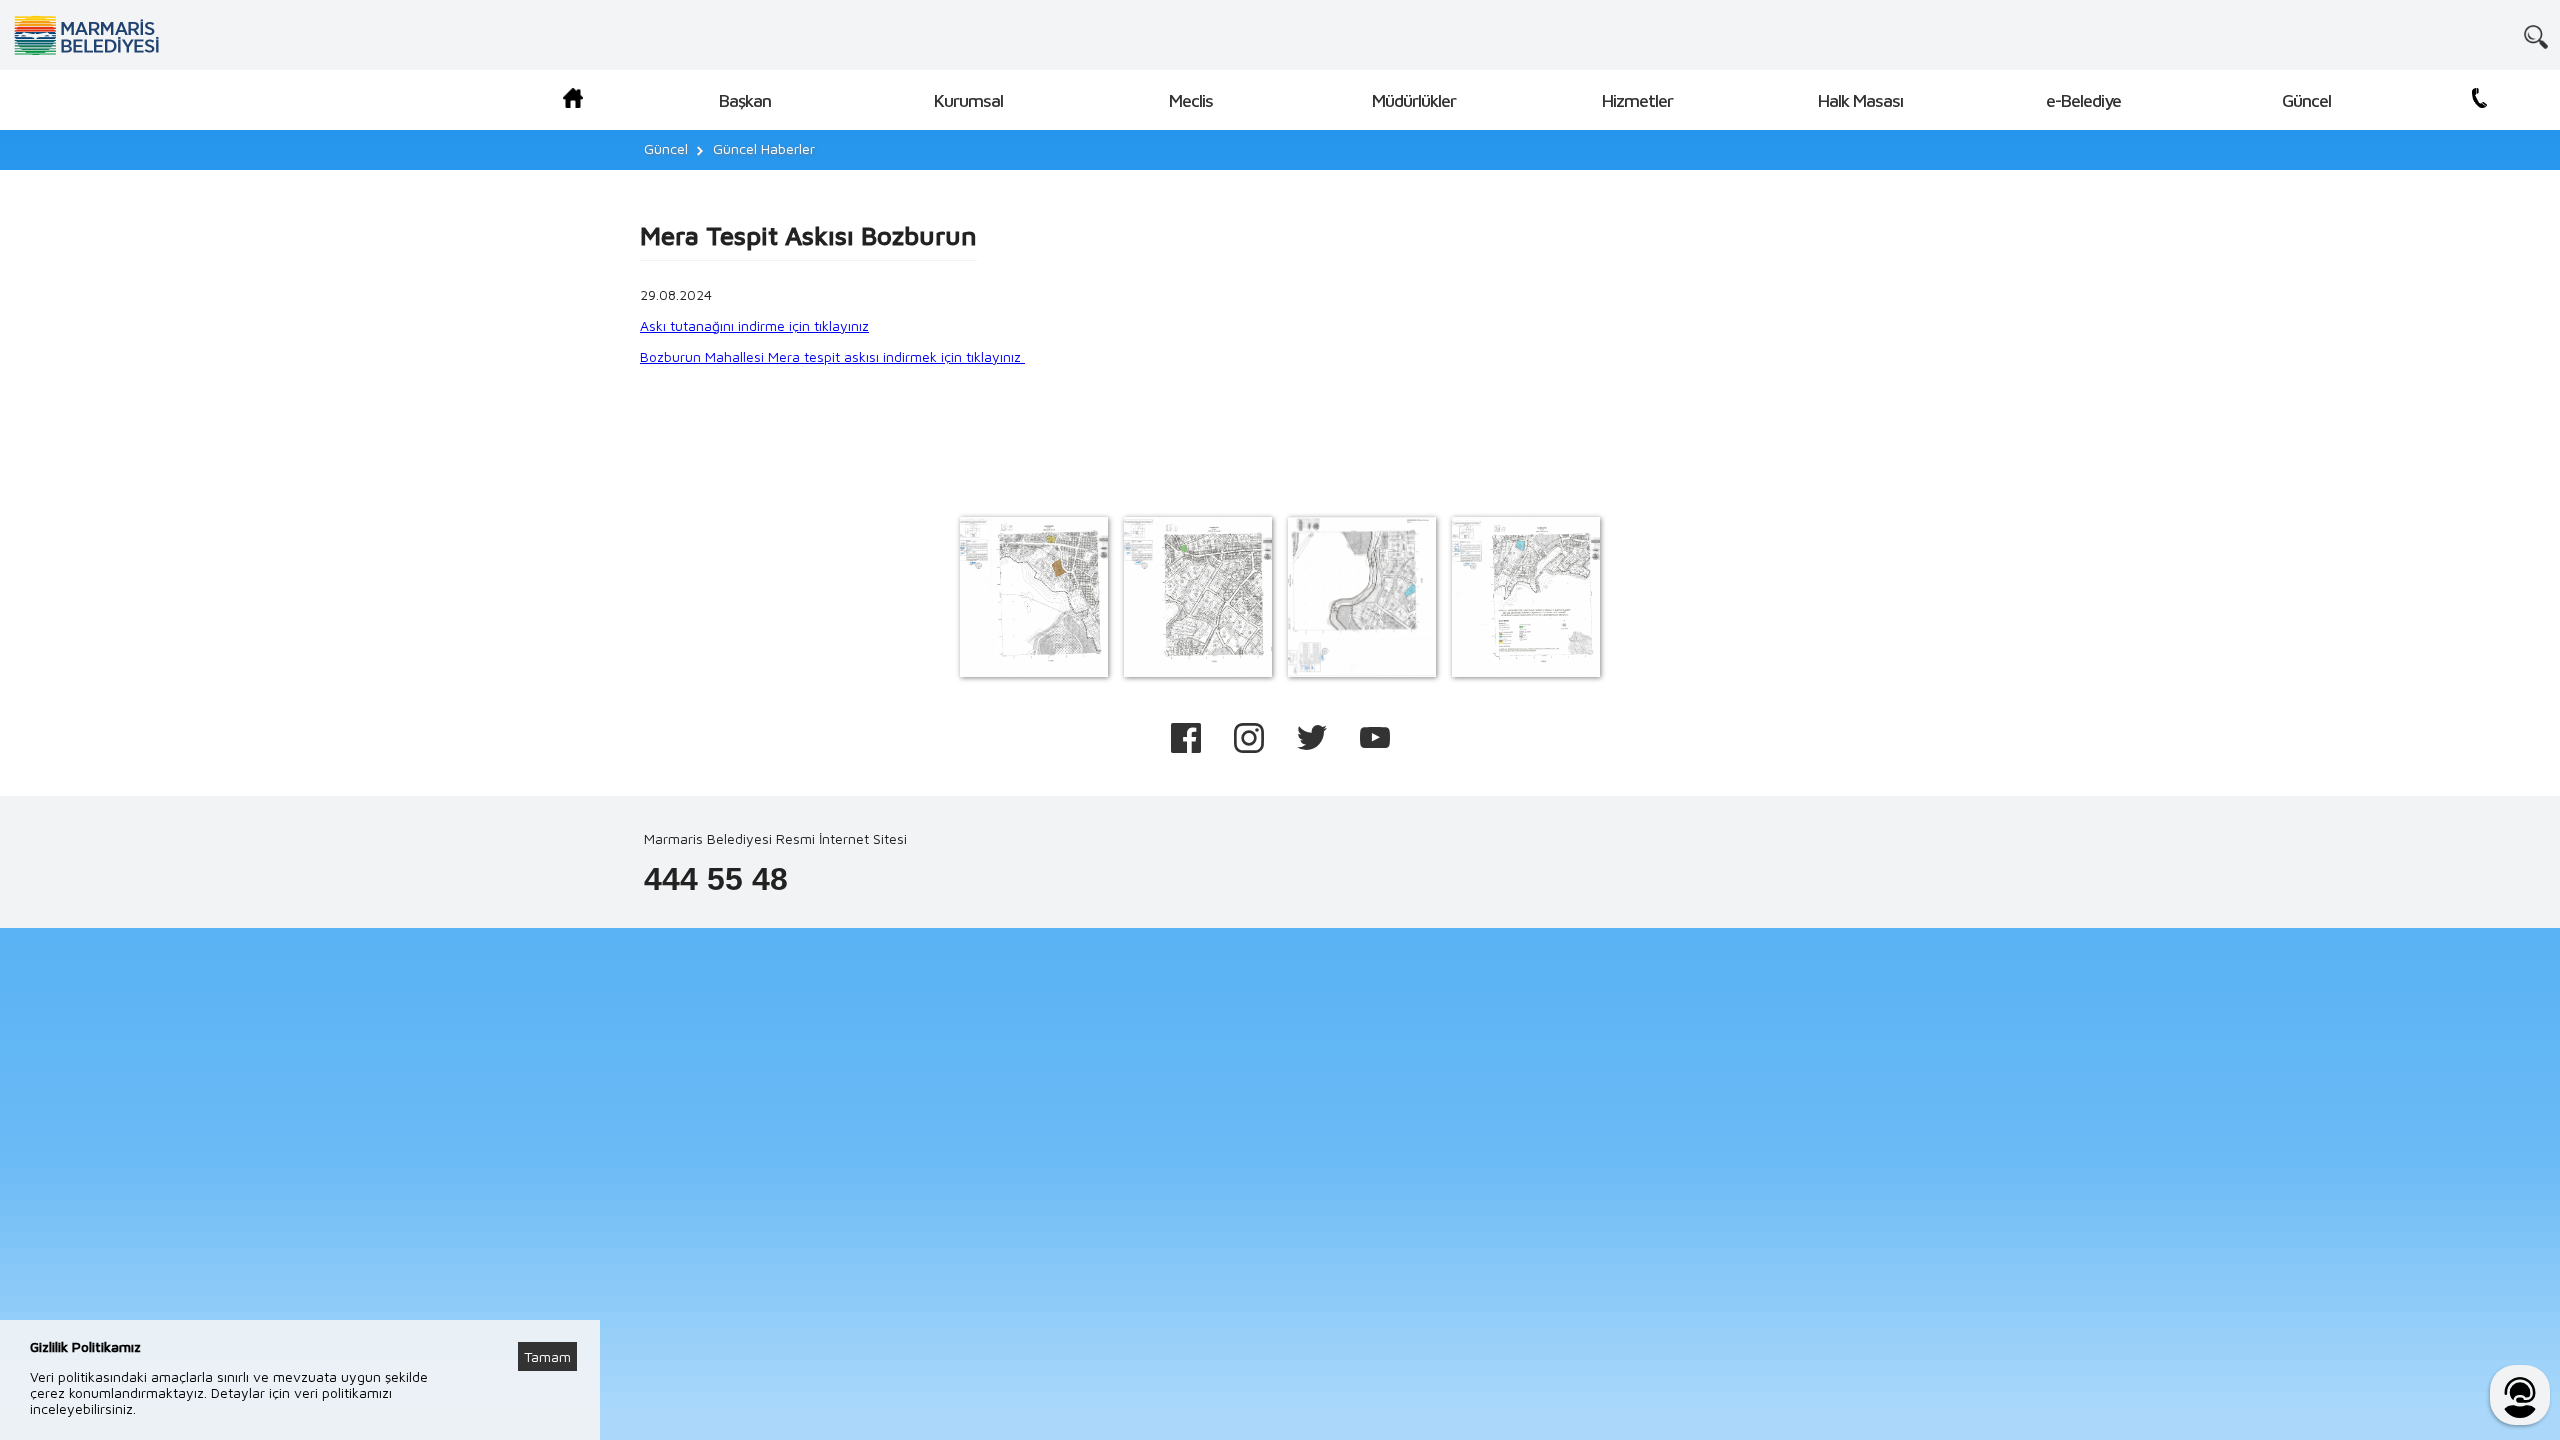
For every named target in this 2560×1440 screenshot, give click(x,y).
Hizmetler (1637, 100)
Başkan (745, 100)
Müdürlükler (1414, 100)
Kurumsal (968, 100)
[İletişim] (2479, 101)
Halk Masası (1860, 100)
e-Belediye (2083, 100)
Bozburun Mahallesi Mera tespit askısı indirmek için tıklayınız (832, 356)
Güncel (2306, 100)
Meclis (1191, 100)
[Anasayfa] (573, 101)
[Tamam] (558, 1332)
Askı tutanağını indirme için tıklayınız (754, 325)
